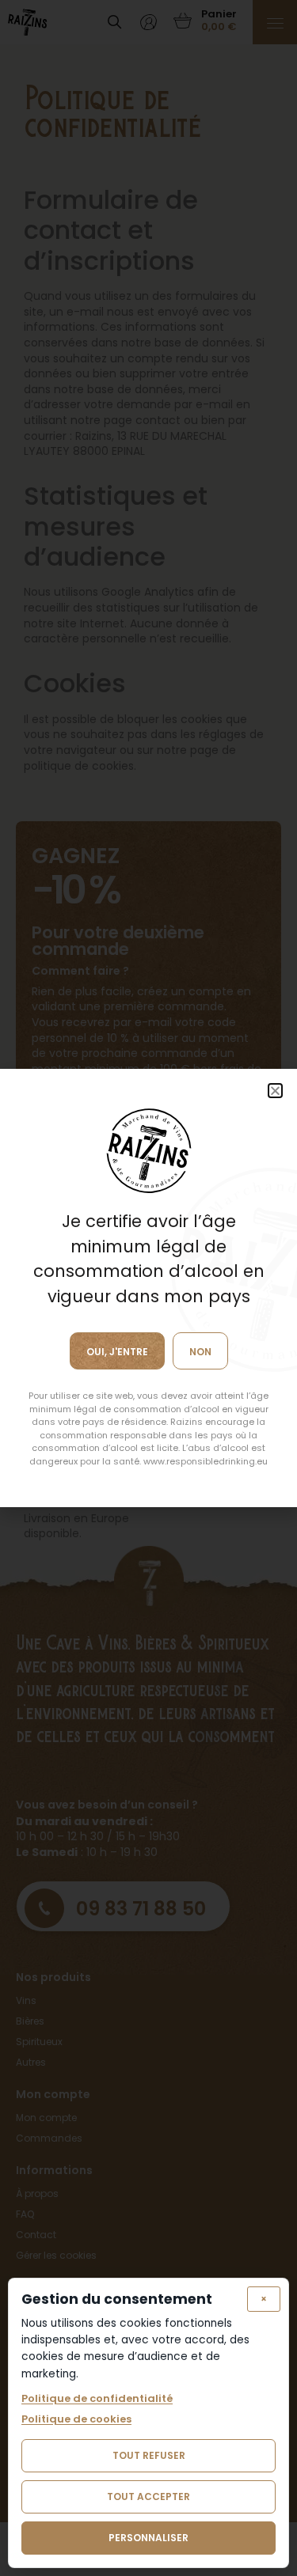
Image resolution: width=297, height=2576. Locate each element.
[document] (148, 1288)
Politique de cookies (76, 2419)
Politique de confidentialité (97, 2399)
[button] (275, 1091)
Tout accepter (148, 2496)
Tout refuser (149, 2455)
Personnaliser (148, 2538)
